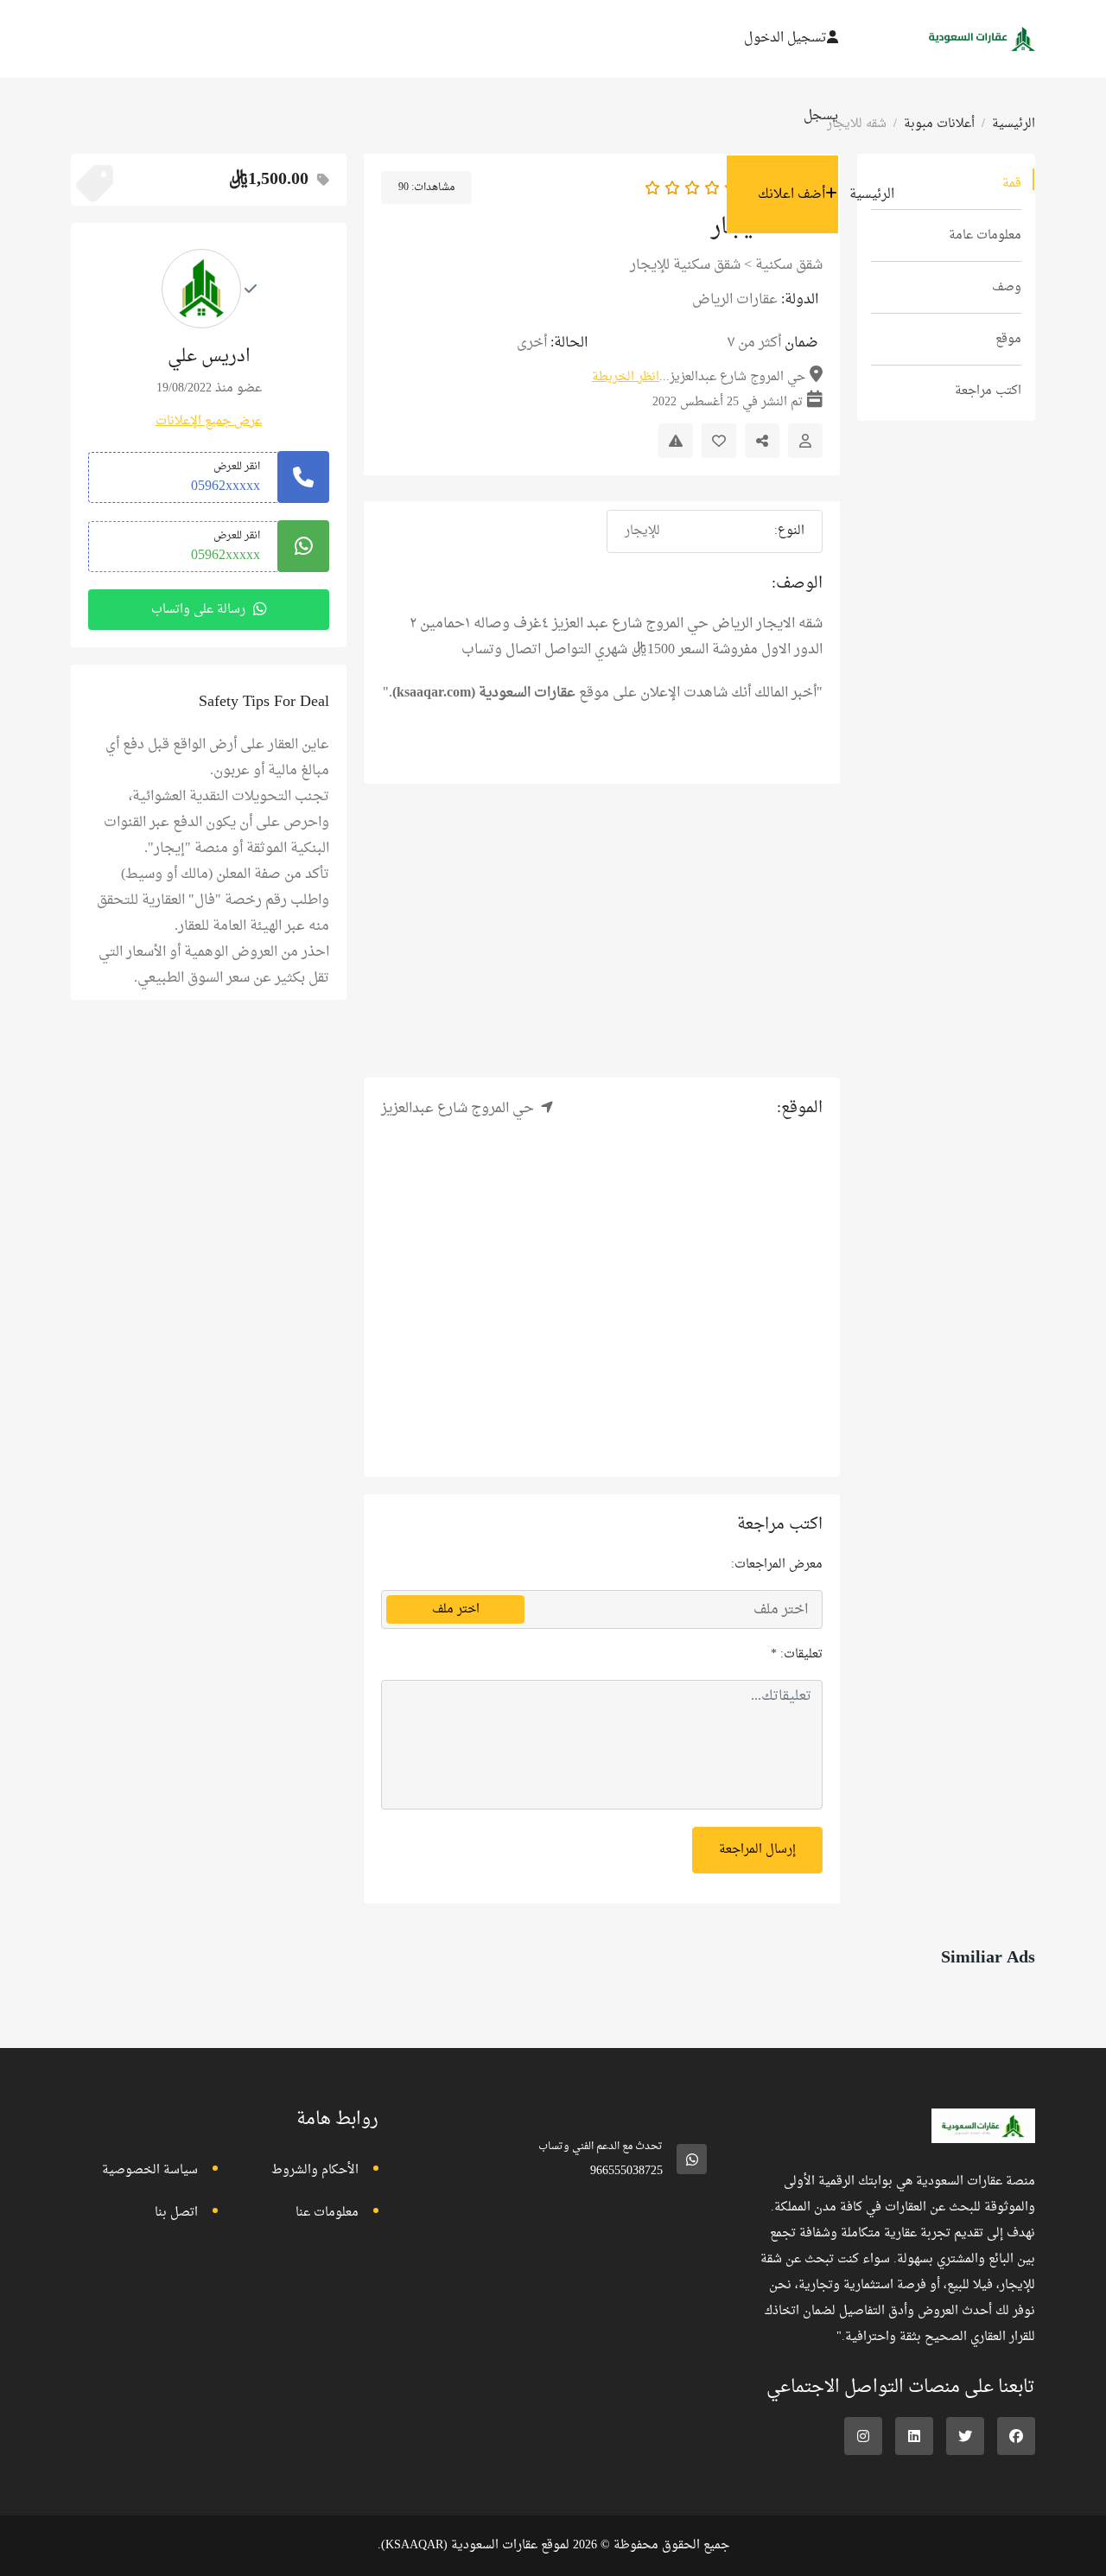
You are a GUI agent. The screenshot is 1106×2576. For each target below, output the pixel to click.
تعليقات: (797, 1654)
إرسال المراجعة (757, 1850)
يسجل (821, 116)
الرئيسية (872, 195)
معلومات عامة (985, 235)
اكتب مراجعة (988, 391)
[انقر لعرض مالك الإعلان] (805, 441)
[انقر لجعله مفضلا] (719, 441)
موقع (1008, 339)
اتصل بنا (176, 2213)
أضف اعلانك (791, 195)
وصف (1007, 287)
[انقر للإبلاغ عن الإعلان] (676, 441)
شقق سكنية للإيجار (685, 265)
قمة (1012, 184)
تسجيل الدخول (785, 38)
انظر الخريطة (626, 377)
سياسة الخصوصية (150, 2170)
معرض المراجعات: (777, 1565)
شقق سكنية (789, 265)
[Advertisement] (602, 931)
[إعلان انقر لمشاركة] (762, 441)
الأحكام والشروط (315, 2170)
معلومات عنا (327, 2213)
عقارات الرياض (735, 300)
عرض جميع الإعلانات (209, 421)
